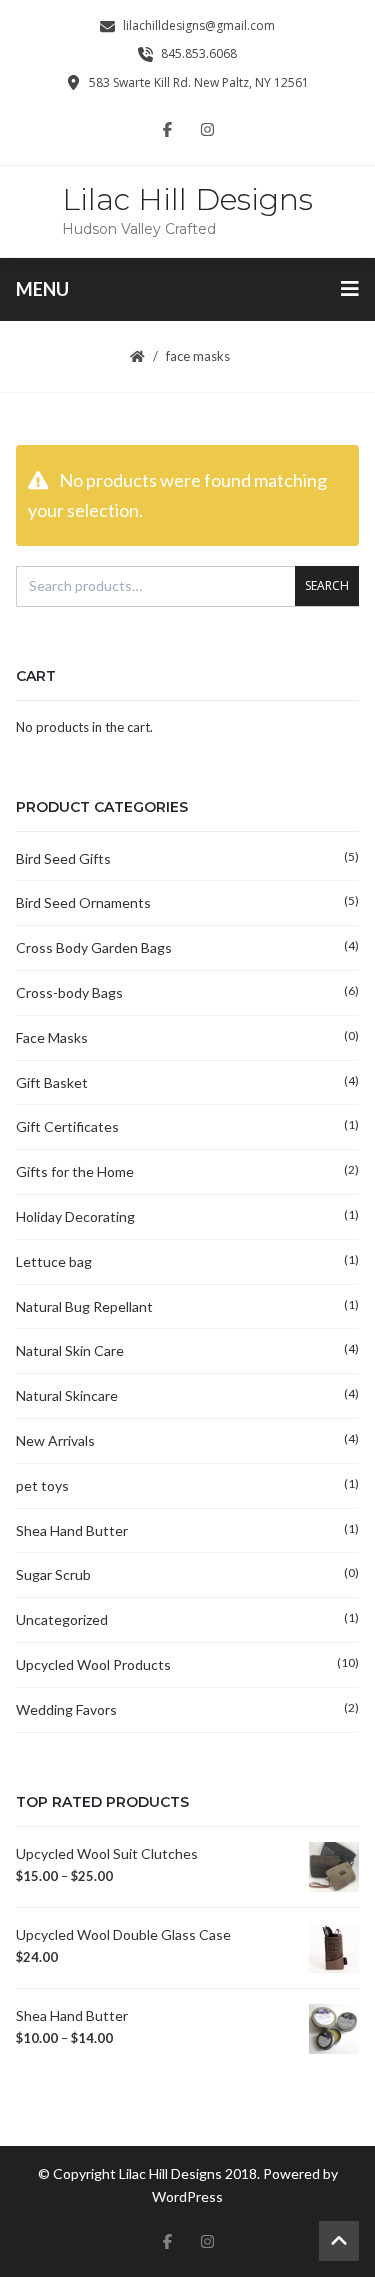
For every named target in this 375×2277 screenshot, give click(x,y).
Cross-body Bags (69, 992)
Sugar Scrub (53, 1574)
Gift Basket (52, 1082)
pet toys (42, 1485)
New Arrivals (55, 1440)
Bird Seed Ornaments (83, 902)
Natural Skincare (67, 1395)
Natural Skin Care (70, 1350)
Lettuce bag (54, 1261)
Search (327, 585)
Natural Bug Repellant (84, 1306)
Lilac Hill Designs (187, 199)
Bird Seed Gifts (63, 858)
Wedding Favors (66, 1709)
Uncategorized (62, 1619)
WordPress (187, 2196)
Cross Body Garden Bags (94, 947)
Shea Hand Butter (72, 1530)
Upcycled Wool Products (93, 1664)
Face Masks (52, 1037)
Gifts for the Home (75, 1171)
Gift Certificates (67, 1126)
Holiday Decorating (75, 1216)
